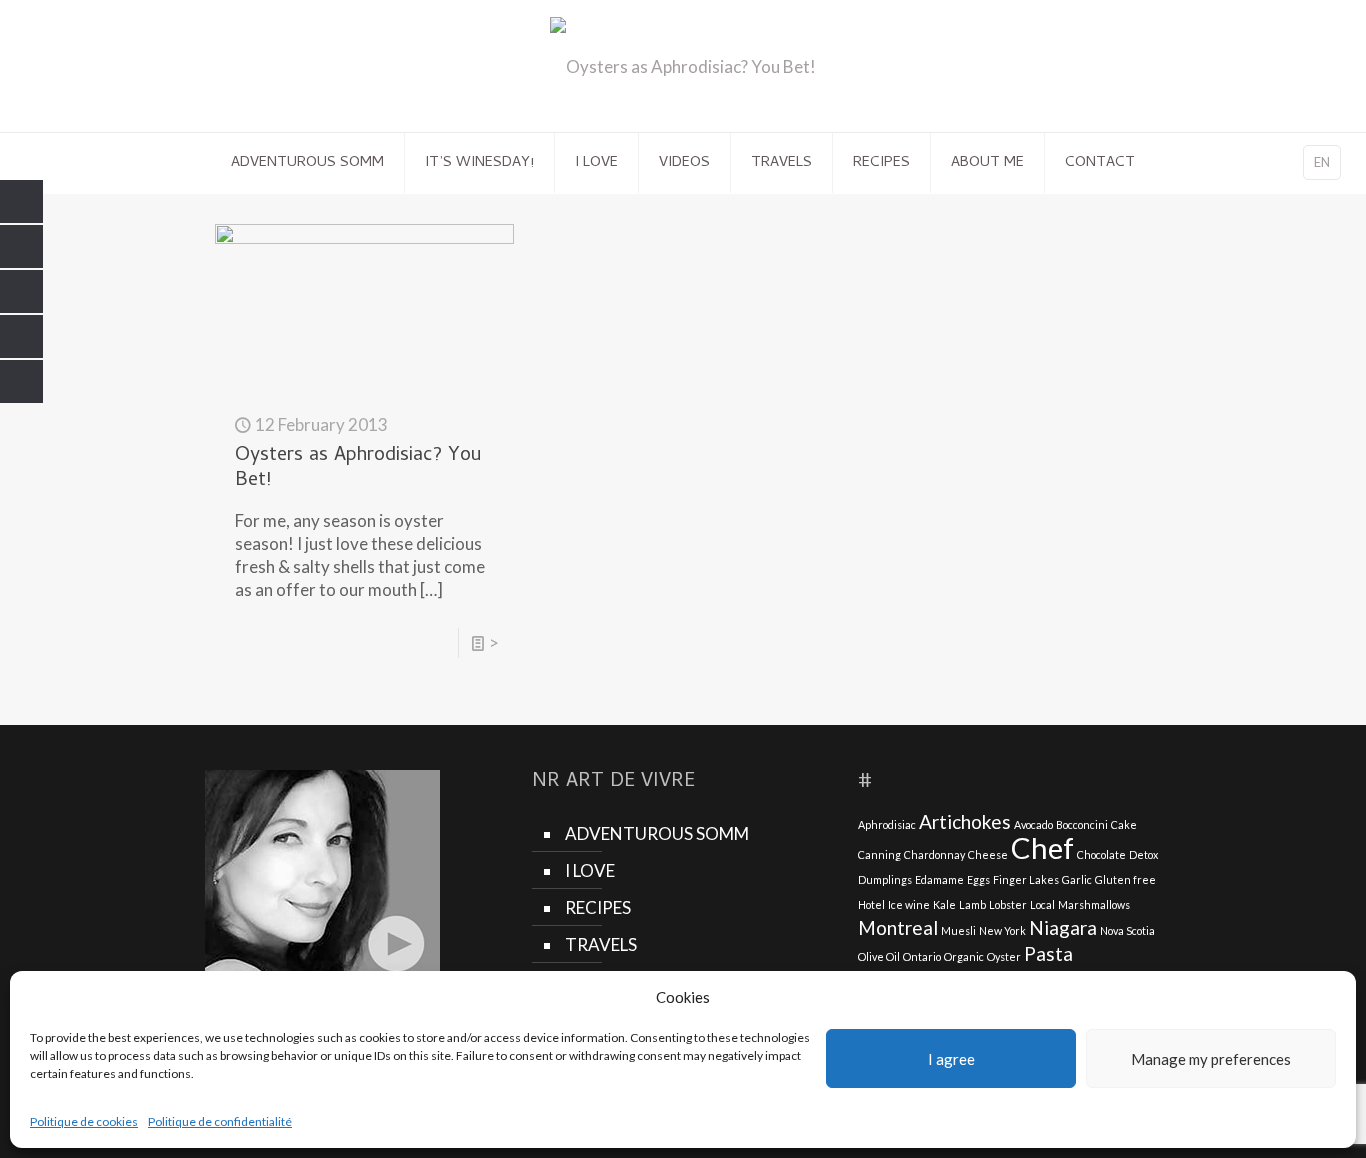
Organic (964, 956)
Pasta (1048, 953)
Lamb (972, 904)
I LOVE (590, 870)
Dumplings (885, 879)
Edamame (939, 879)
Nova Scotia (1127, 930)
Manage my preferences (1211, 1059)
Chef (1042, 847)
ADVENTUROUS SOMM (657, 833)
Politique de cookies (84, 1121)
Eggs (978, 879)
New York (1002, 930)
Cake (1124, 824)
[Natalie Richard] (683, 66)
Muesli (958, 930)
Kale (944, 904)
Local (1042, 904)
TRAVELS (601, 944)
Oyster (1004, 956)
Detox (1143, 854)
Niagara (1063, 927)
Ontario (922, 956)
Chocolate (1101, 854)
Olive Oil (879, 956)
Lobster (1008, 904)
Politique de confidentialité (220, 1121)
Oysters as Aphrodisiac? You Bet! (358, 469)
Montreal (898, 927)
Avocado (1033, 824)
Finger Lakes (1026, 879)
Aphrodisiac (887, 824)
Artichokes (965, 821)
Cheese (988, 854)
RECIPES (598, 907)
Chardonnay (934, 854)
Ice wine (909, 904)
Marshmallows (1094, 904)
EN (1322, 162)
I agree (951, 1059)
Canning (879, 854)
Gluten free (1125, 879)
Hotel (871, 904)
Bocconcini (1082, 824)
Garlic (1077, 879)
